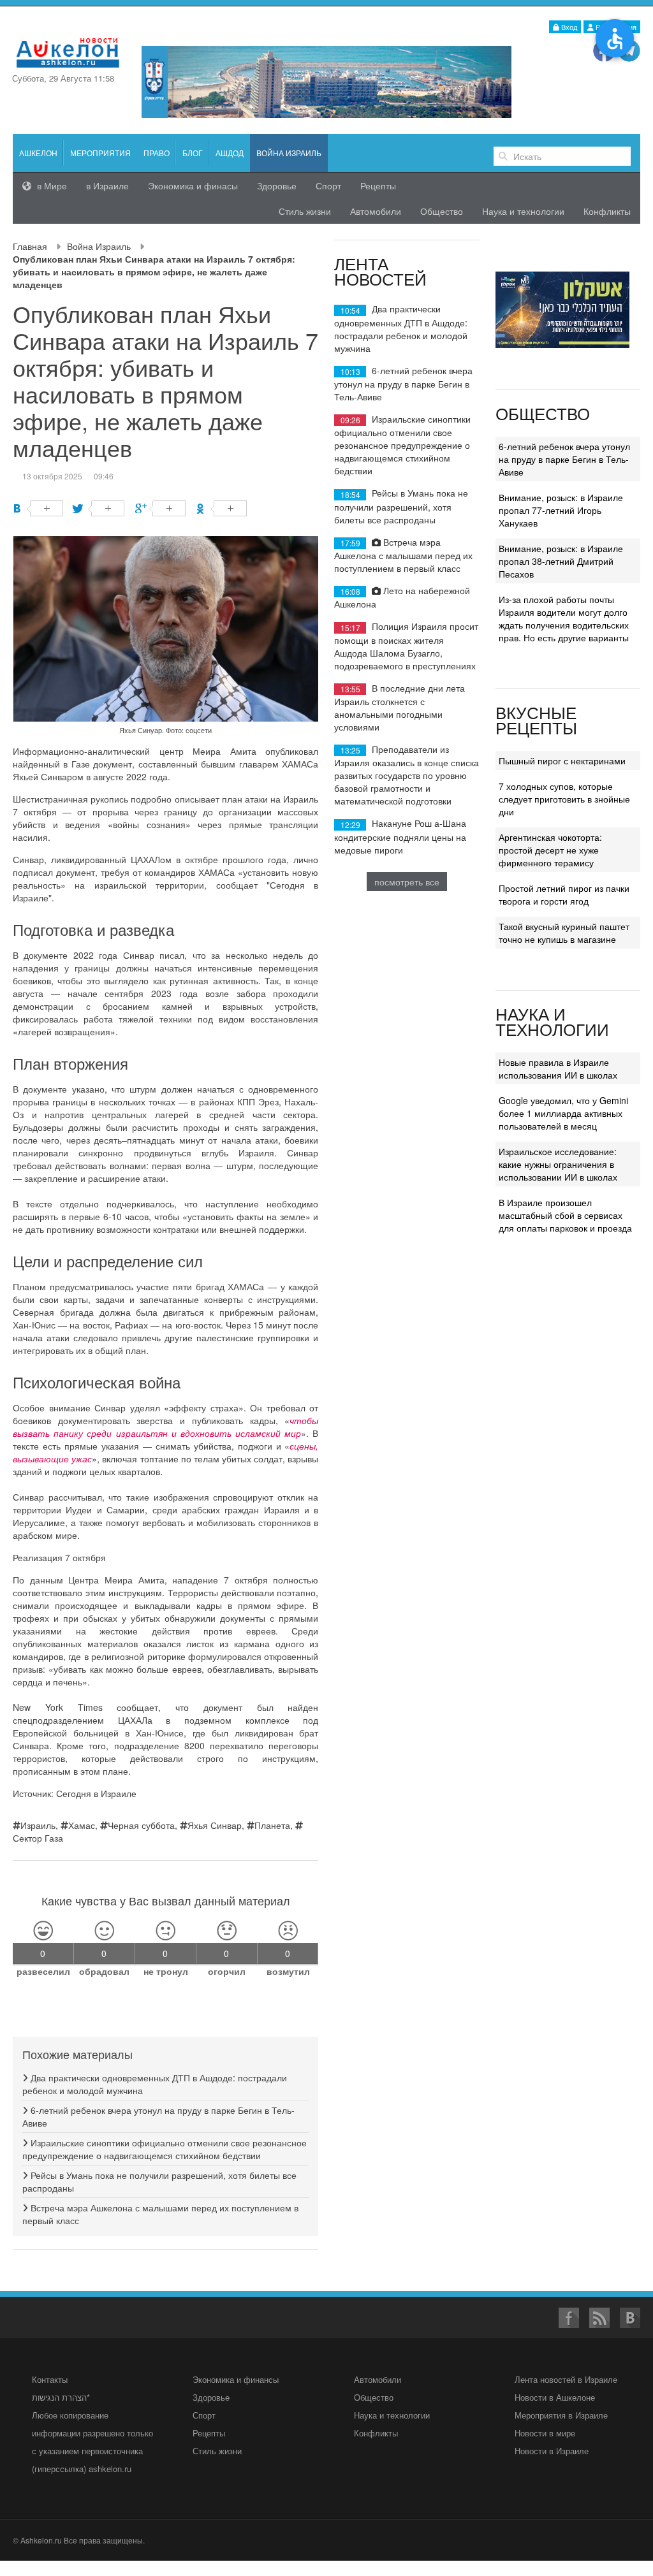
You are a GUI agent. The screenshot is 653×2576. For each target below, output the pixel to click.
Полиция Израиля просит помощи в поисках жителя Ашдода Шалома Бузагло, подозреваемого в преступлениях (406, 645)
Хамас (82, 1825)
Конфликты (607, 211)
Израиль (38, 1825)
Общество (442, 211)
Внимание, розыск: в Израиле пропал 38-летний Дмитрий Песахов (561, 561)
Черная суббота (141, 1825)
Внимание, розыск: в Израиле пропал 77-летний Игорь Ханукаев (561, 510)
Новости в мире (545, 2433)
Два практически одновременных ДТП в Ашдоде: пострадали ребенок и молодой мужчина (401, 328)
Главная (30, 246)
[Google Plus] (160, 508)
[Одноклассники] (222, 508)
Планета (272, 1825)
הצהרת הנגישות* (61, 2397)
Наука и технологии (523, 211)
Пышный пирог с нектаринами (562, 760)
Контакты (50, 2379)
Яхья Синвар (215, 1825)
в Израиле (107, 186)
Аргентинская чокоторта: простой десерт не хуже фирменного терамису (550, 850)
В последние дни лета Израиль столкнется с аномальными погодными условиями (400, 707)
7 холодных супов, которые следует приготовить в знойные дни (564, 799)
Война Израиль (99, 246)
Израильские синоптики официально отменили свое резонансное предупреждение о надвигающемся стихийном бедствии (165, 2149)
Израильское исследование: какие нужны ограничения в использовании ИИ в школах (558, 1164)
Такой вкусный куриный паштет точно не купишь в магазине (564, 933)
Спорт (328, 186)
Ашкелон (38, 153)
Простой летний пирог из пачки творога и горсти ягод (564, 894)
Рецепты (378, 186)
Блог (193, 153)
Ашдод (230, 153)
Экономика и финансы (236, 2379)
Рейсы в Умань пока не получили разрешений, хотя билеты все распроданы (401, 506)
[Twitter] (99, 508)
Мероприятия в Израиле (561, 2415)
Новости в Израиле (552, 2451)
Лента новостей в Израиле (566, 2379)
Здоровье (277, 186)
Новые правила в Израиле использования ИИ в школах (558, 1068)
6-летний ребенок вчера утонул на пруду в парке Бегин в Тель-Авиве (403, 383)
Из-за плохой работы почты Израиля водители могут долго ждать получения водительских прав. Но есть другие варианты (564, 618)
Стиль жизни (305, 211)
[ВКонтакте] (38, 508)
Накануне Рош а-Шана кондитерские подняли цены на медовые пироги (400, 836)
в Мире (51, 186)
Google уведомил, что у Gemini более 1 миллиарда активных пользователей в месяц (563, 1113)
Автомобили (376, 211)
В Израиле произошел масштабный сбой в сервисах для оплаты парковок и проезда (565, 1215)
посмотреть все (407, 882)
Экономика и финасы (193, 186)
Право (157, 153)
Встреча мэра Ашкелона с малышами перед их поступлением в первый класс (403, 555)
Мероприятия (100, 153)
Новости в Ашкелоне (555, 2397)
